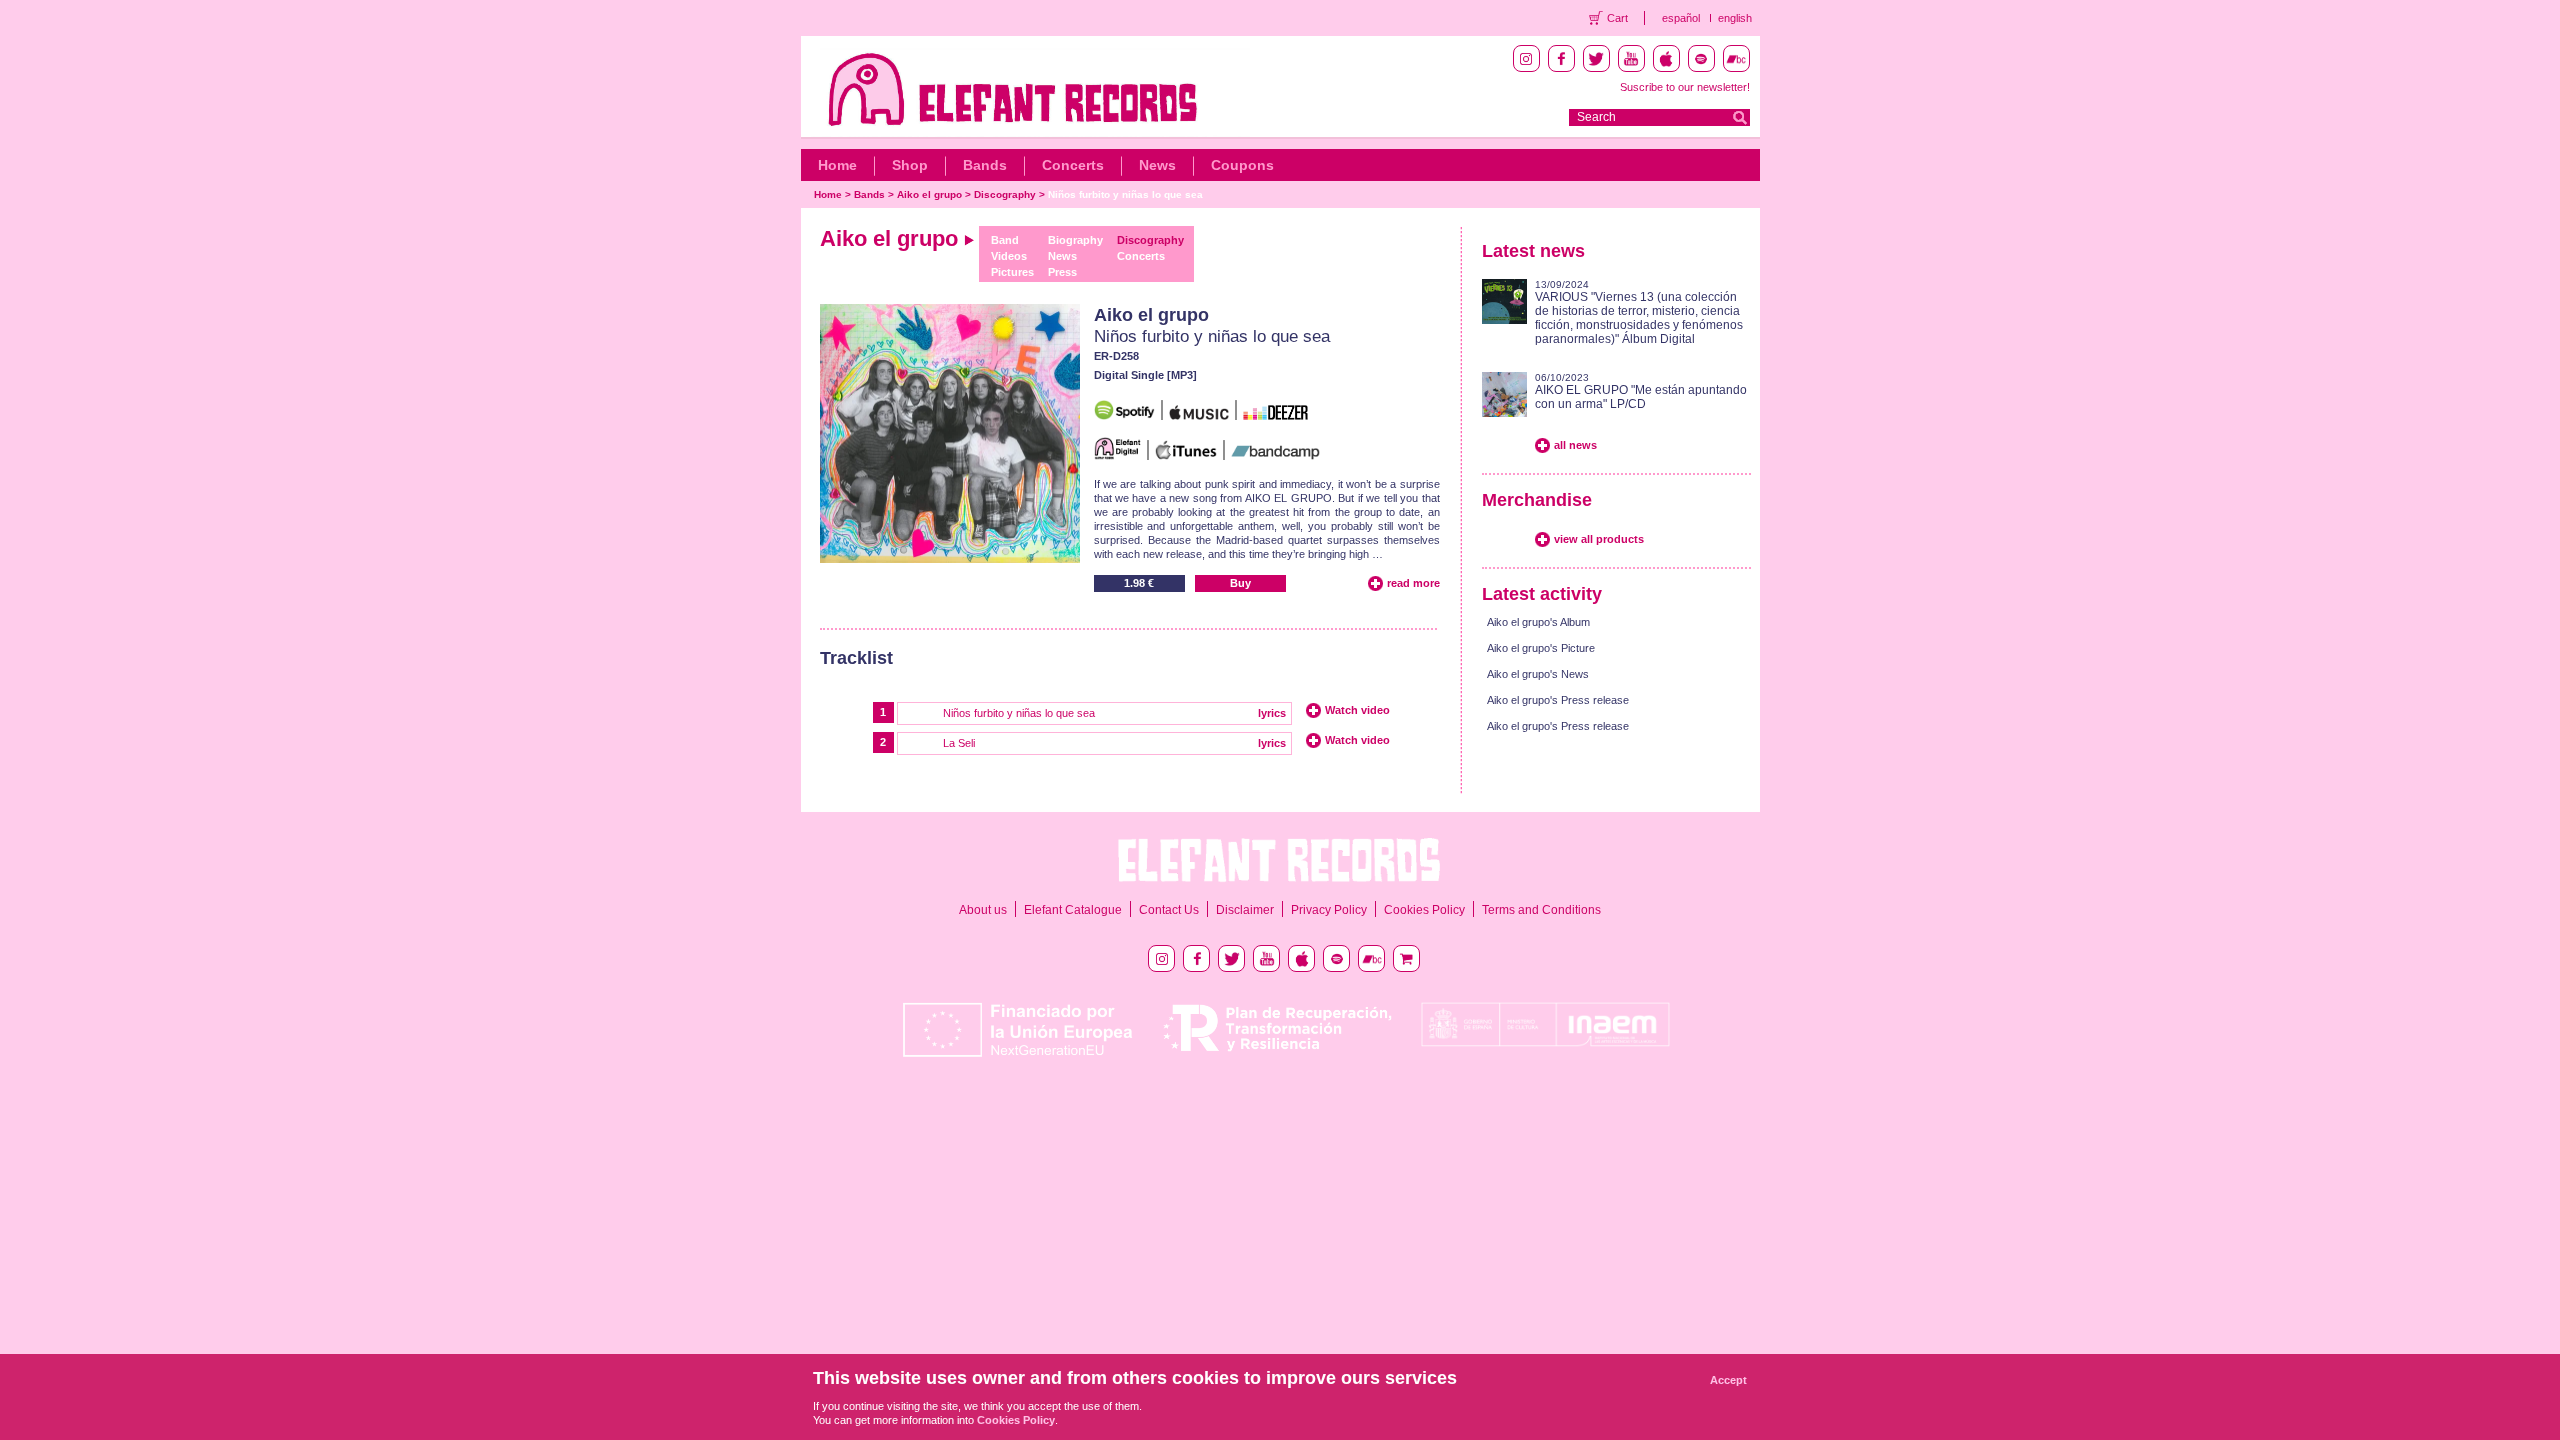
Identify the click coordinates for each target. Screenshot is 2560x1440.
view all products (1599, 539)
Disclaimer (1245, 910)
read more (1413, 583)
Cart (1617, 18)
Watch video (1357, 710)
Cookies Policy (1424, 910)
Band (1005, 240)
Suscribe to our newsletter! (1685, 87)
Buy (1240, 583)
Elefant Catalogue (1073, 910)
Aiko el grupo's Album (1538, 622)
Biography (1075, 240)
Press (1062, 272)
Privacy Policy (1329, 910)
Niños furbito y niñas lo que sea (1125, 194)
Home (837, 165)
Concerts (1073, 165)
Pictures (1012, 272)
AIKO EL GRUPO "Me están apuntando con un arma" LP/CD (1641, 397)
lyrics (1272, 713)
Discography (1005, 194)
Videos (1009, 256)
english (1735, 18)
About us (983, 910)
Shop (910, 165)
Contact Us (1169, 910)
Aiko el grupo (929, 194)
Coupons (1242, 165)
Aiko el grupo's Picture (1541, 648)
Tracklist (856, 658)
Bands (985, 165)
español (1681, 18)
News (1157, 165)
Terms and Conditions (1541, 910)
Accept (1728, 1380)
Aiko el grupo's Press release (1558, 700)
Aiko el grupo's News (1538, 674)
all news (1575, 445)
